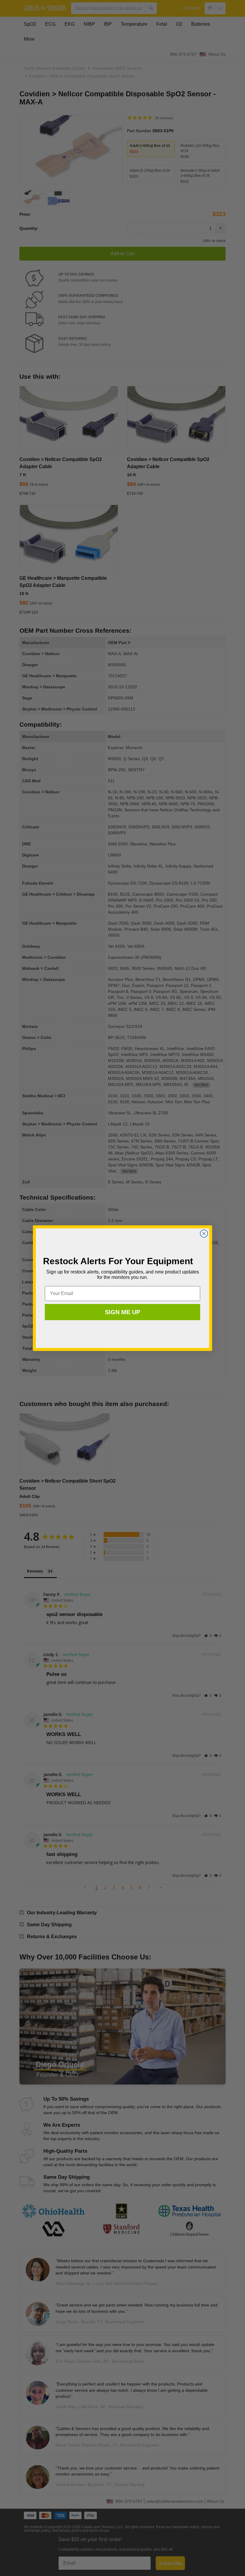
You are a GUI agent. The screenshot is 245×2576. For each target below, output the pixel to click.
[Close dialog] (204, 1234)
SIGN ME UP (122, 1312)
